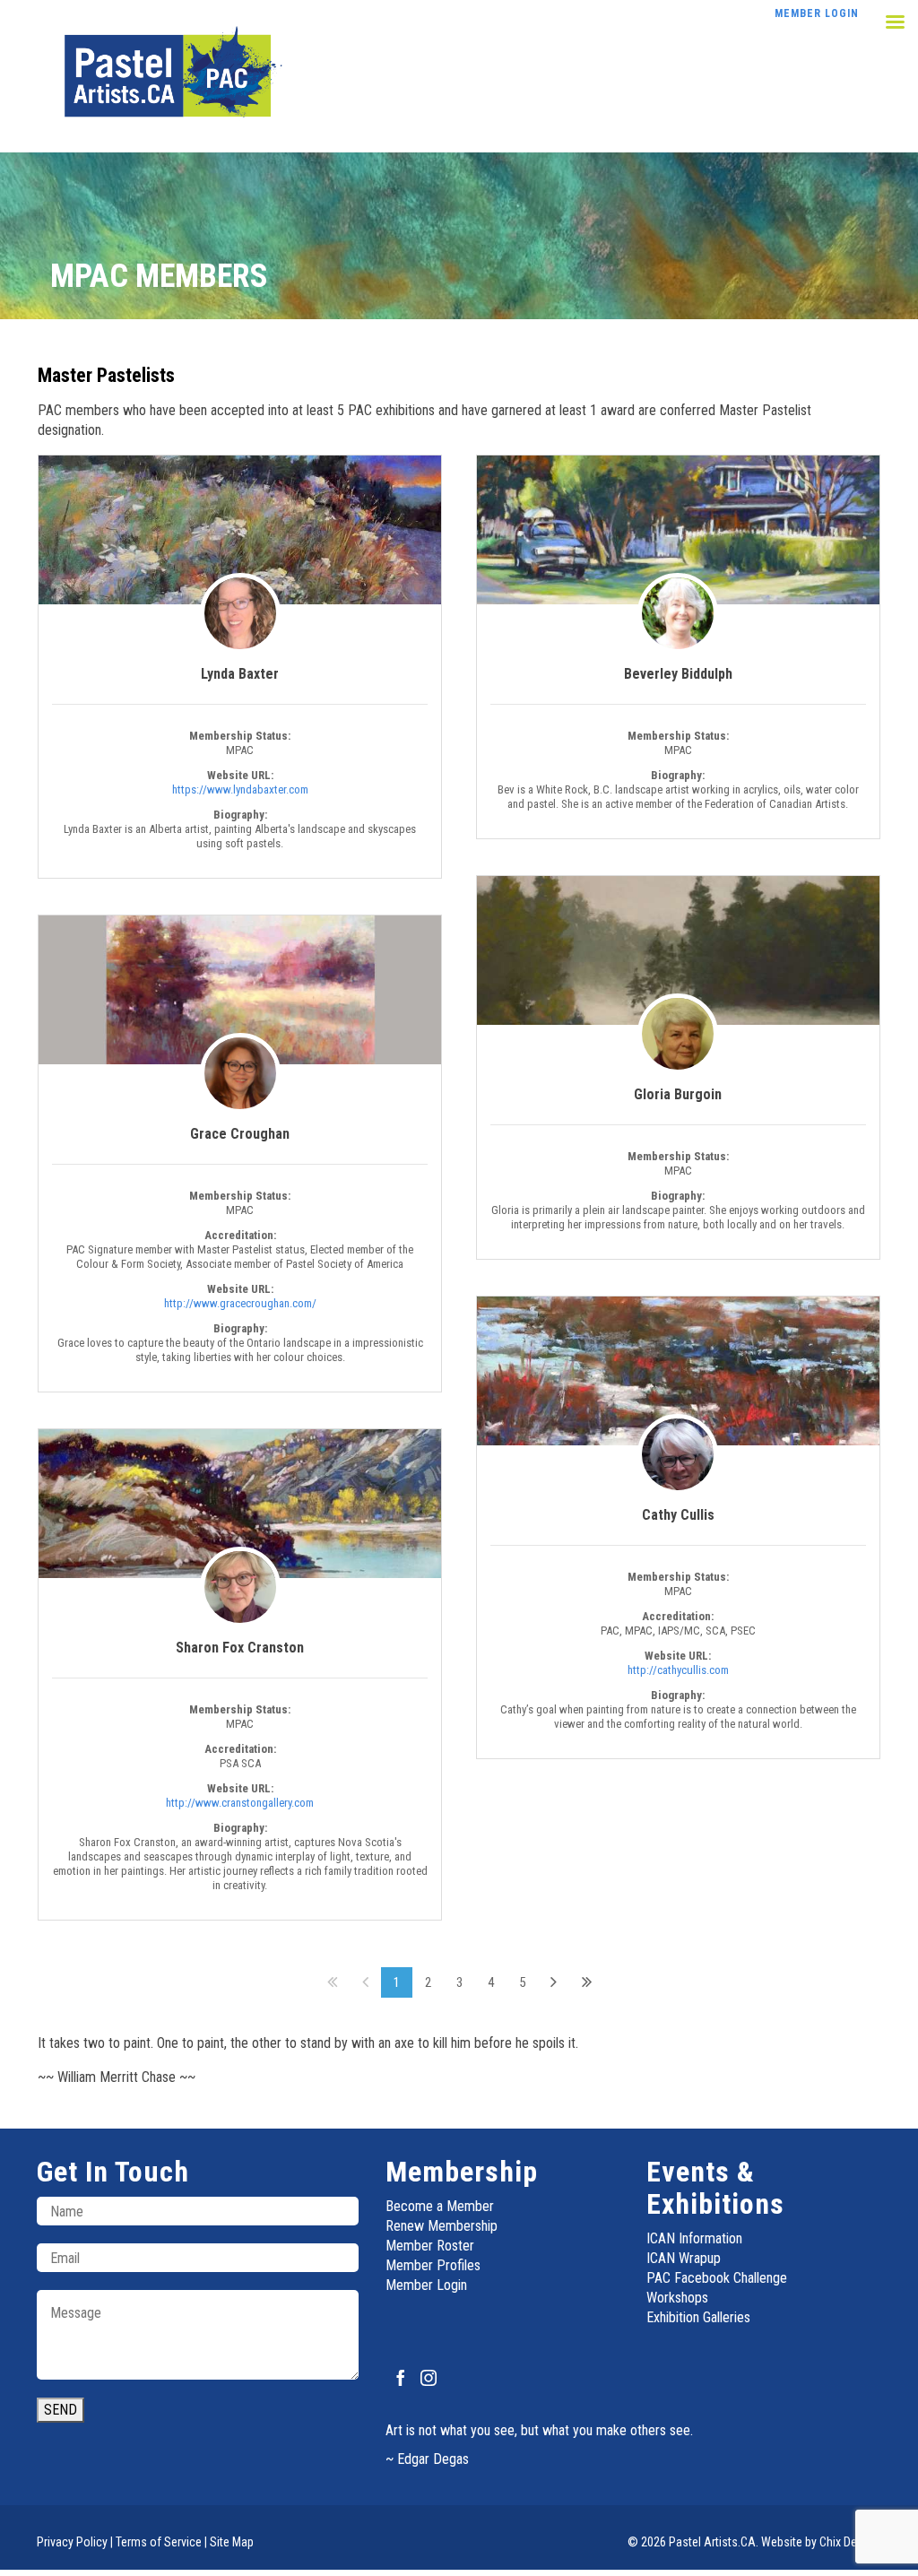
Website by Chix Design (820, 2542)
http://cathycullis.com (678, 1670)
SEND (61, 2410)
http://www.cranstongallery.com (240, 1803)
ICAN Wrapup (684, 2258)
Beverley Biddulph (678, 674)
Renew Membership (442, 2226)
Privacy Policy (72, 2542)
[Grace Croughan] (240, 990)
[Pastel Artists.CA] (169, 76)
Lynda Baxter (240, 674)
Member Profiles (433, 2265)
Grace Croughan (240, 1134)
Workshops (677, 2298)
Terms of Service (159, 2542)
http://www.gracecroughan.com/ (240, 1303)
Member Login (426, 2285)
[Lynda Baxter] (240, 530)
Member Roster (430, 2246)
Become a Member (440, 2206)
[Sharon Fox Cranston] (240, 1504)
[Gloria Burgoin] (678, 951)
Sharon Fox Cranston (240, 1648)
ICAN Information (694, 2238)
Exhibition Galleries (698, 2317)
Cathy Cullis (678, 1515)
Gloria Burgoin (678, 1094)
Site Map (232, 2542)
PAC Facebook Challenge (717, 2278)
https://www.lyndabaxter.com (240, 789)
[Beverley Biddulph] (678, 530)
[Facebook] (401, 2377)
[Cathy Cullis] (678, 1371)
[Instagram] (429, 2377)
